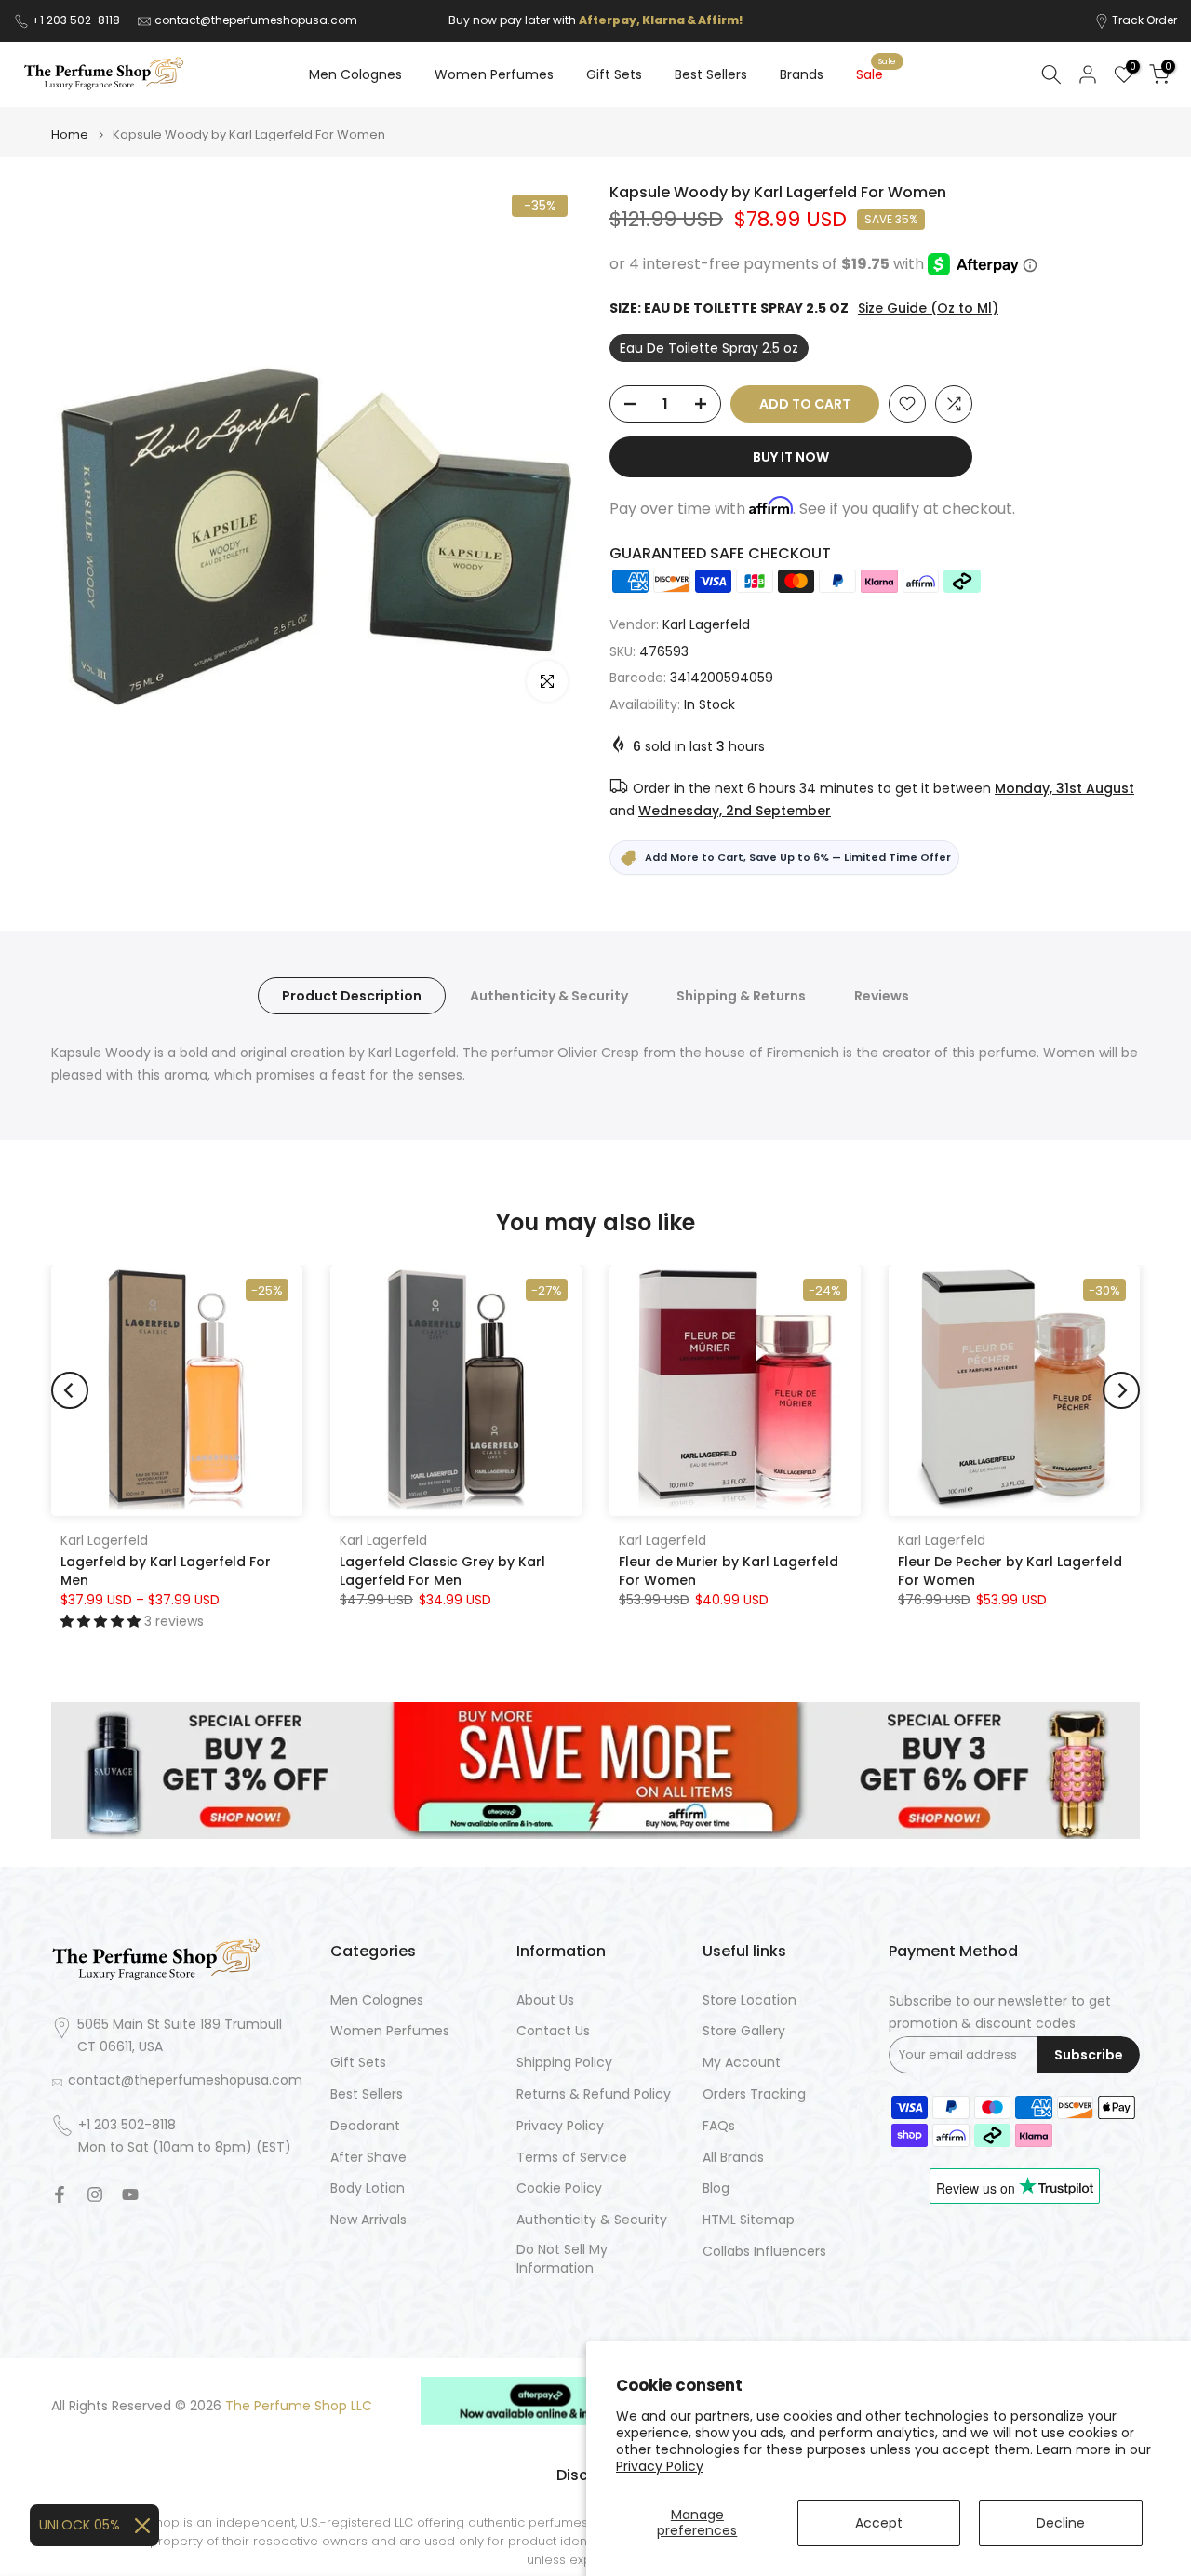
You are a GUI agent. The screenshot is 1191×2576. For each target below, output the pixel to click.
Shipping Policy (564, 2063)
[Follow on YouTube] (130, 2194)
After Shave (368, 2158)
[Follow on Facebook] (60, 2194)
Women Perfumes (494, 74)
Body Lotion (368, 2188)
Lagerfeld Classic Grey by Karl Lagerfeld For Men (442, 1571)
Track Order (1144, 20)
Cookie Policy (559, 2188)
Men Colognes (355, 74)
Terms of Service (572, 2158)
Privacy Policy (660, 2466)
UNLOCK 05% (80, 2525)
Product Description (352, 996)
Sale (877, 74)
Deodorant (365, 2126)
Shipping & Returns (741, 996)
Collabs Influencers (764, 2252)
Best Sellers (711, 74)
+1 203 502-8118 (77, 20)
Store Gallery (744, 2031)
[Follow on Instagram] (95, 2194)
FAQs (719, 2126)
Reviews (882, 996)
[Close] (142, 2526)
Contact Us (553, 2031)
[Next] (1121, 1390)
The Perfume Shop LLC (299, 2406)
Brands (802, 74)
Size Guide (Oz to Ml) (928, 308)
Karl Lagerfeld (706, 624)
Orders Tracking (754, 2094)
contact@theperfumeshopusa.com (256, 20)
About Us (545, 2000)
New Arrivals (368, 2220)
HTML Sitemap (749, 2220)
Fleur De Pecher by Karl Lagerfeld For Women (1010, 1571)
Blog (716, 2188)
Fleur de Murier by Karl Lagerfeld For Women (729, 1571)
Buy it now (791, 457)
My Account (742, 2063)
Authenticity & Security (549, 996)
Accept (879, 2523)
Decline (1061, 2523)
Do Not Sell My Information (562, 2259)
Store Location (749, 2000)
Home (70, 134)
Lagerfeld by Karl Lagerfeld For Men (166, 1571)
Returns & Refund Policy (594, 2094)
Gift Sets (614, 74)
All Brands (733, 2158)
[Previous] (70, 1390)
